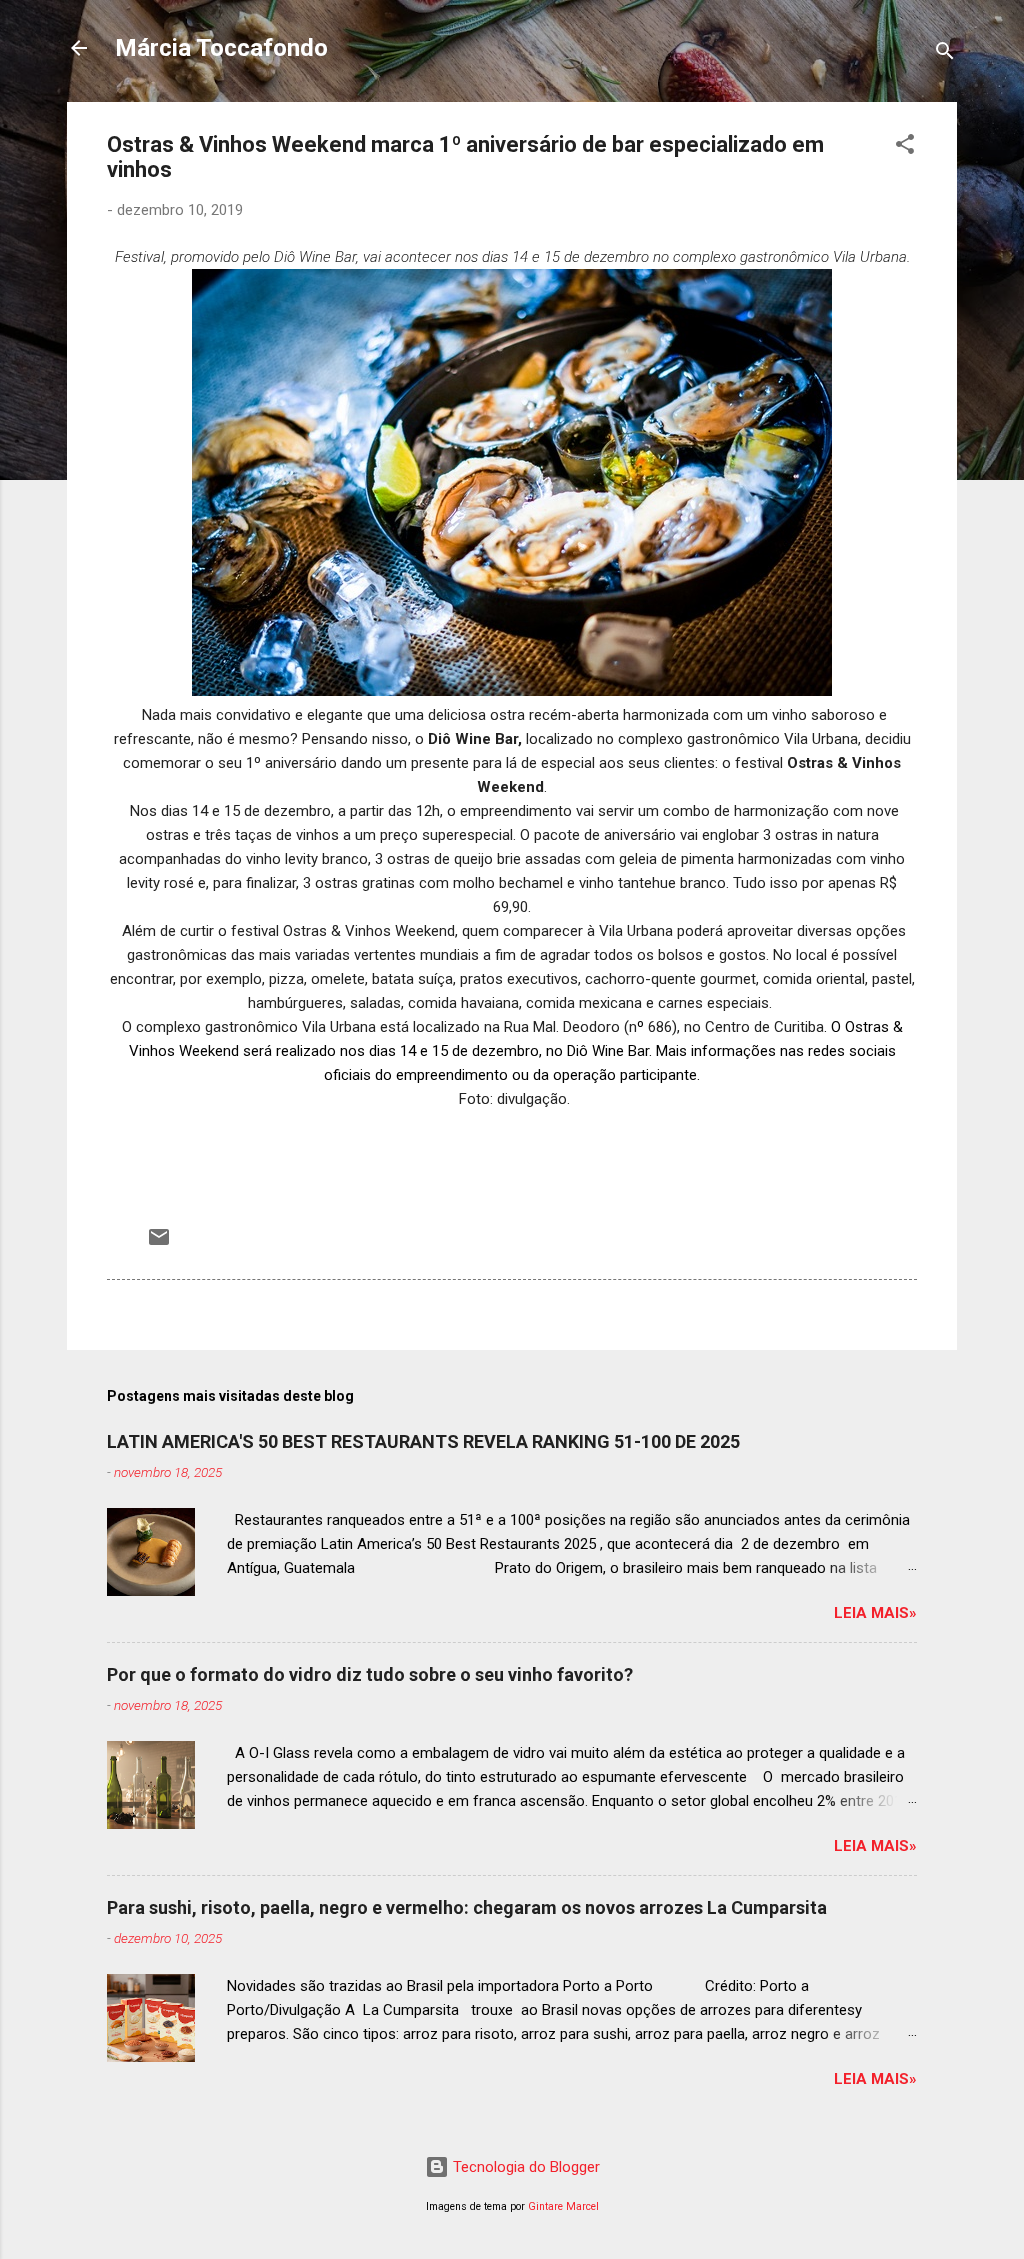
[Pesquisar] (945, 54)
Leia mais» (875, 1613)
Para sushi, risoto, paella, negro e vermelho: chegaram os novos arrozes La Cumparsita (467, 1907)
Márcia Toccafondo (221, 48)
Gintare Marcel (563, 2206)
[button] (905, 147)
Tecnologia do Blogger (524, 2167)
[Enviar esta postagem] (159, 1244)
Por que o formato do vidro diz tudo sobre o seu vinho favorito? (370, 1674)
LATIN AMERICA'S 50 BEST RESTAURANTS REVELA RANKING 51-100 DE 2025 (423, 1441)
